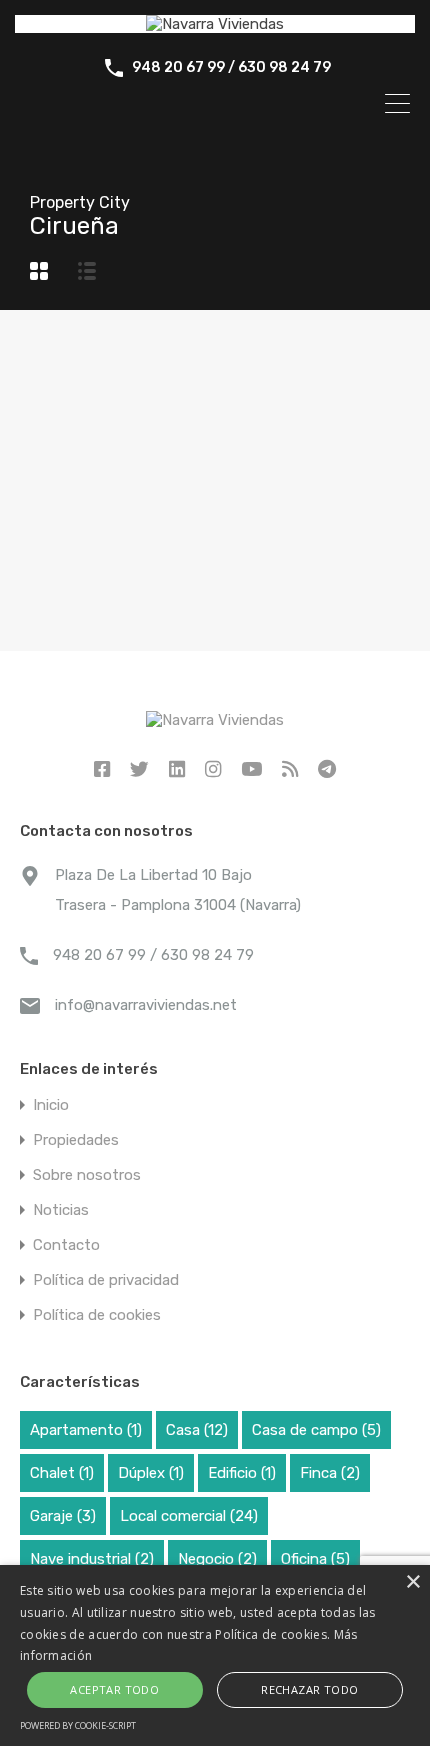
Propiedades (76, 1140)
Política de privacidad (106, 1280)
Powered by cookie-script (78, 1725)
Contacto (66, 1245)
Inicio (51, 1105)
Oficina (315, 1559)
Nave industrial (92, 1559)
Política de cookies (97, 1315)
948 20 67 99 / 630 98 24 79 (231, 68)
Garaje (63, 1516)
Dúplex (151, 1473)
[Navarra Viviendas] (215, 24)
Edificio (242, 1473)
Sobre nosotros (87, 1175)
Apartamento (86, 1430)
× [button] (412, 1582)
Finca (330, 1473)
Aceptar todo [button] (114, 1689)
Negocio (217, 1559)
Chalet (62, 1473)
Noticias (61, 1210)
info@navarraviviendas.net (146, 1005)
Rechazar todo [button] (309, 1689)
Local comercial (189, 1516)
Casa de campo (316, 1430)
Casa (197, 1430)
